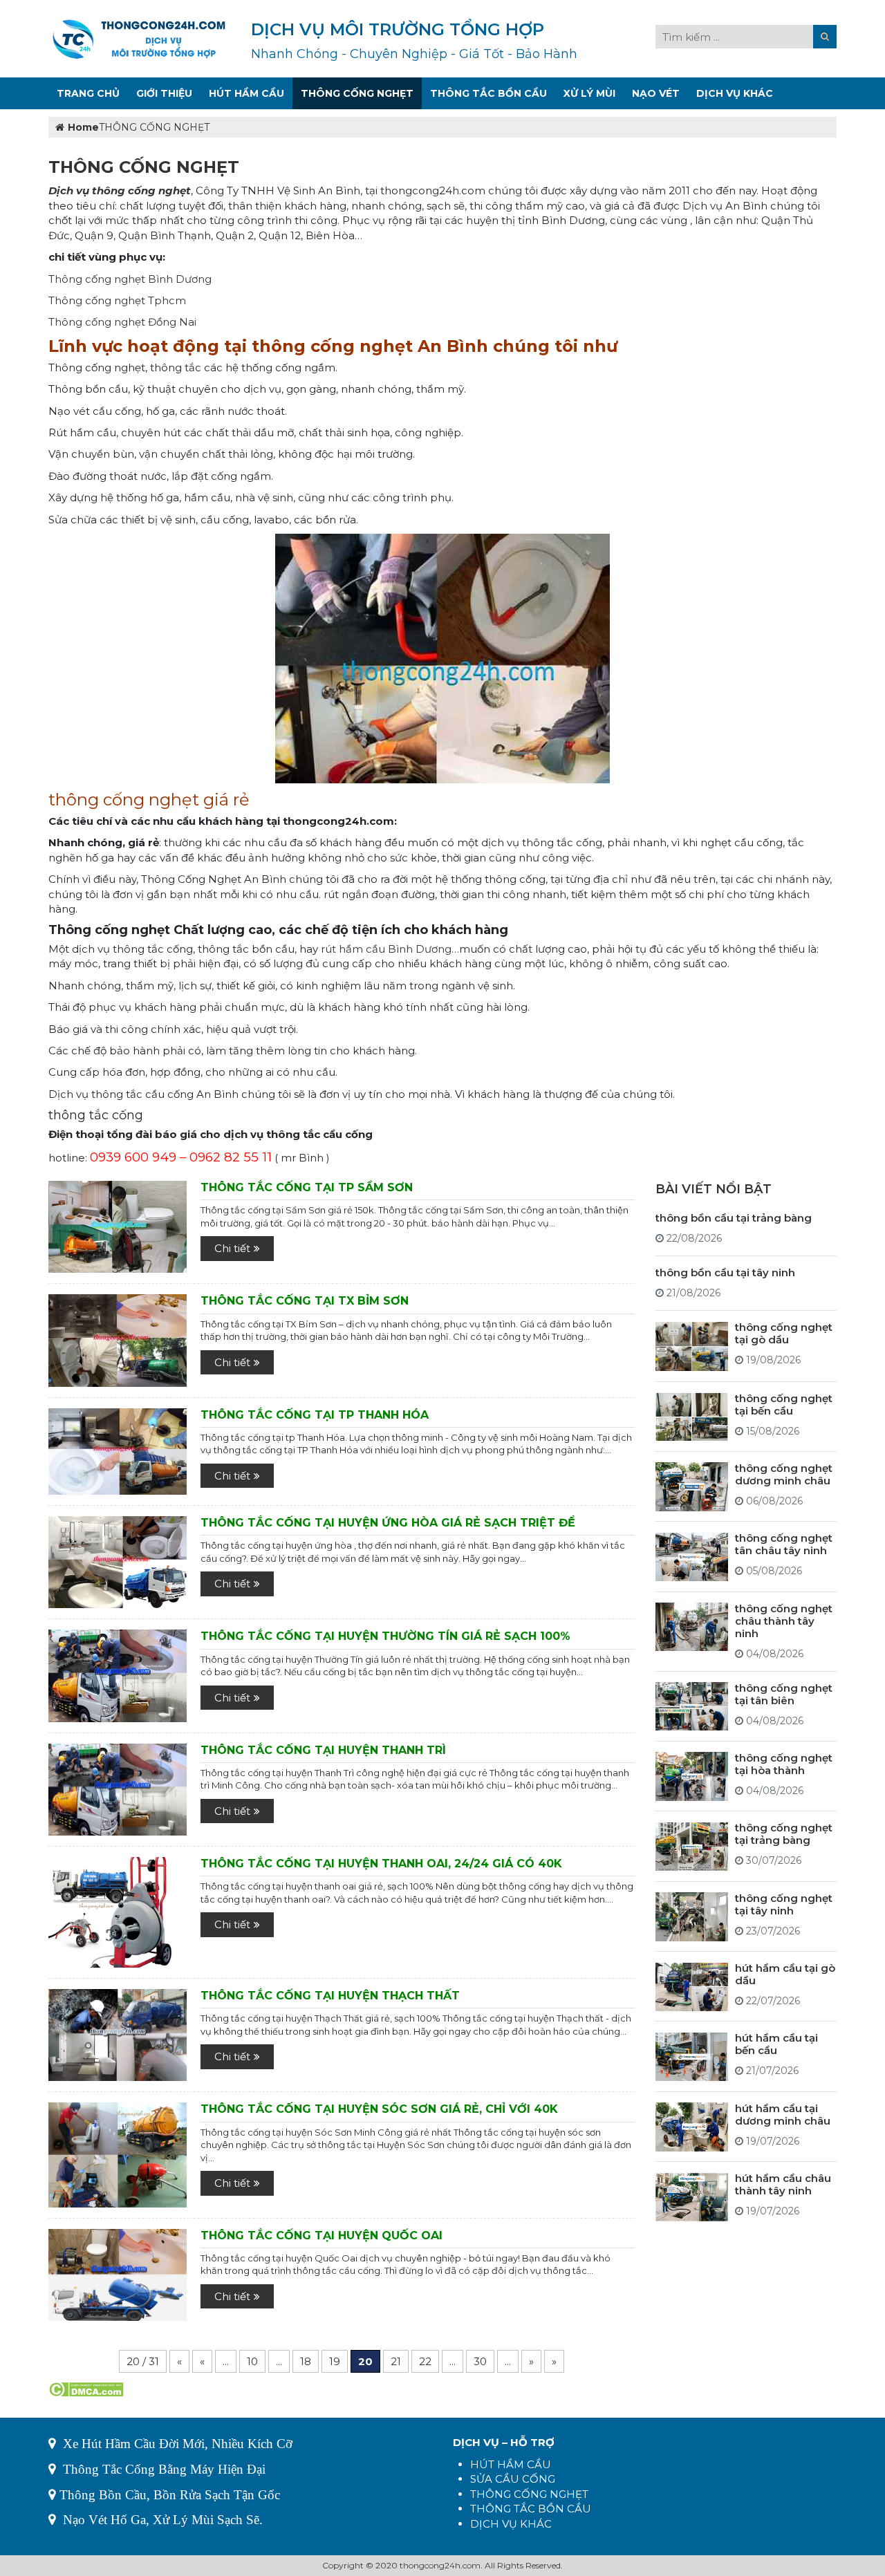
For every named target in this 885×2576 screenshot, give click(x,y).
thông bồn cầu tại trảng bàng (734, 1219)
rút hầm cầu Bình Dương (386, 949)
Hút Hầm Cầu (246, 93)
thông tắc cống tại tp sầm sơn (307, 1187)
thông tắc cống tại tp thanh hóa (315, 1415)
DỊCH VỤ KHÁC (511, 2524)
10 (252, 2361)
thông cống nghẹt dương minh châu (784, 1474)
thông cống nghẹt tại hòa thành (784, 1764)
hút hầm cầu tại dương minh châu (783, 2115)
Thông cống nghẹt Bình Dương (130, 279)
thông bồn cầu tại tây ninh (725, 1273)
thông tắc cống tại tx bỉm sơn (305, 1301)
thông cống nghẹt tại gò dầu (784, 1334)
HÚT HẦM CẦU (511, 2464)
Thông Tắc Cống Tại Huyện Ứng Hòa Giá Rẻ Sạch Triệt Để (388, 1523)
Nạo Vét (656, 93)
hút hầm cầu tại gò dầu (785, 1975)
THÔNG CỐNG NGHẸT (529, 2494)
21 (396, 2361)
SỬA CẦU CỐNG (513, 2479)
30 (480, 2361)
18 (306, 2361)
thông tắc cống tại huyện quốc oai (322, 2236)
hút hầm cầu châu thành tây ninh (783, 2185)
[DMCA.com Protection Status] (86, 2388)
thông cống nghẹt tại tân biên (784, 1694)
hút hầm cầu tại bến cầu (776, 2045)
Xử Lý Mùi (589, 93)
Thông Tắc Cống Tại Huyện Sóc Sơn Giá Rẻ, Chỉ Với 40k (379, 2109)
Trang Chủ (88, 93)
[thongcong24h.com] (139, 38)
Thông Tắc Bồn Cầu (488, 93)
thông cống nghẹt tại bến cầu (784, 1404)
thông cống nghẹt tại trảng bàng (784, 1835)
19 (335, 2361)
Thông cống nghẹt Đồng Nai (122, 322)
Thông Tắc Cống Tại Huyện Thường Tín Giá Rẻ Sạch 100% (385, 1636)
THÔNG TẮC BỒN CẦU (531, 2509)
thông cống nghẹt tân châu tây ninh (784, 1545)
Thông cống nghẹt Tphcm (117, 300)
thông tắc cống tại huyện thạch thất (330, 1996)
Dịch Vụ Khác (735, 93)
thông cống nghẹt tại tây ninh (784, 1904)
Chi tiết (232, 1248)
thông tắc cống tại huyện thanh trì (323, 1750)
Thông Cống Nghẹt (357, 93)
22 (425, 2361)
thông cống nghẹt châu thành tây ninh (784, 1621)
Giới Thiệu (164, 93)
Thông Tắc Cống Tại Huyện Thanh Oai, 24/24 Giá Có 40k (381, 1864)
